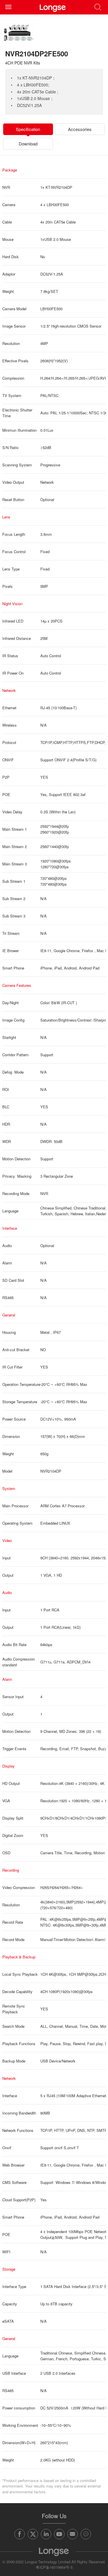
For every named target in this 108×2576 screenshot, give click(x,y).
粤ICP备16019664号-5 (54, 2567)
